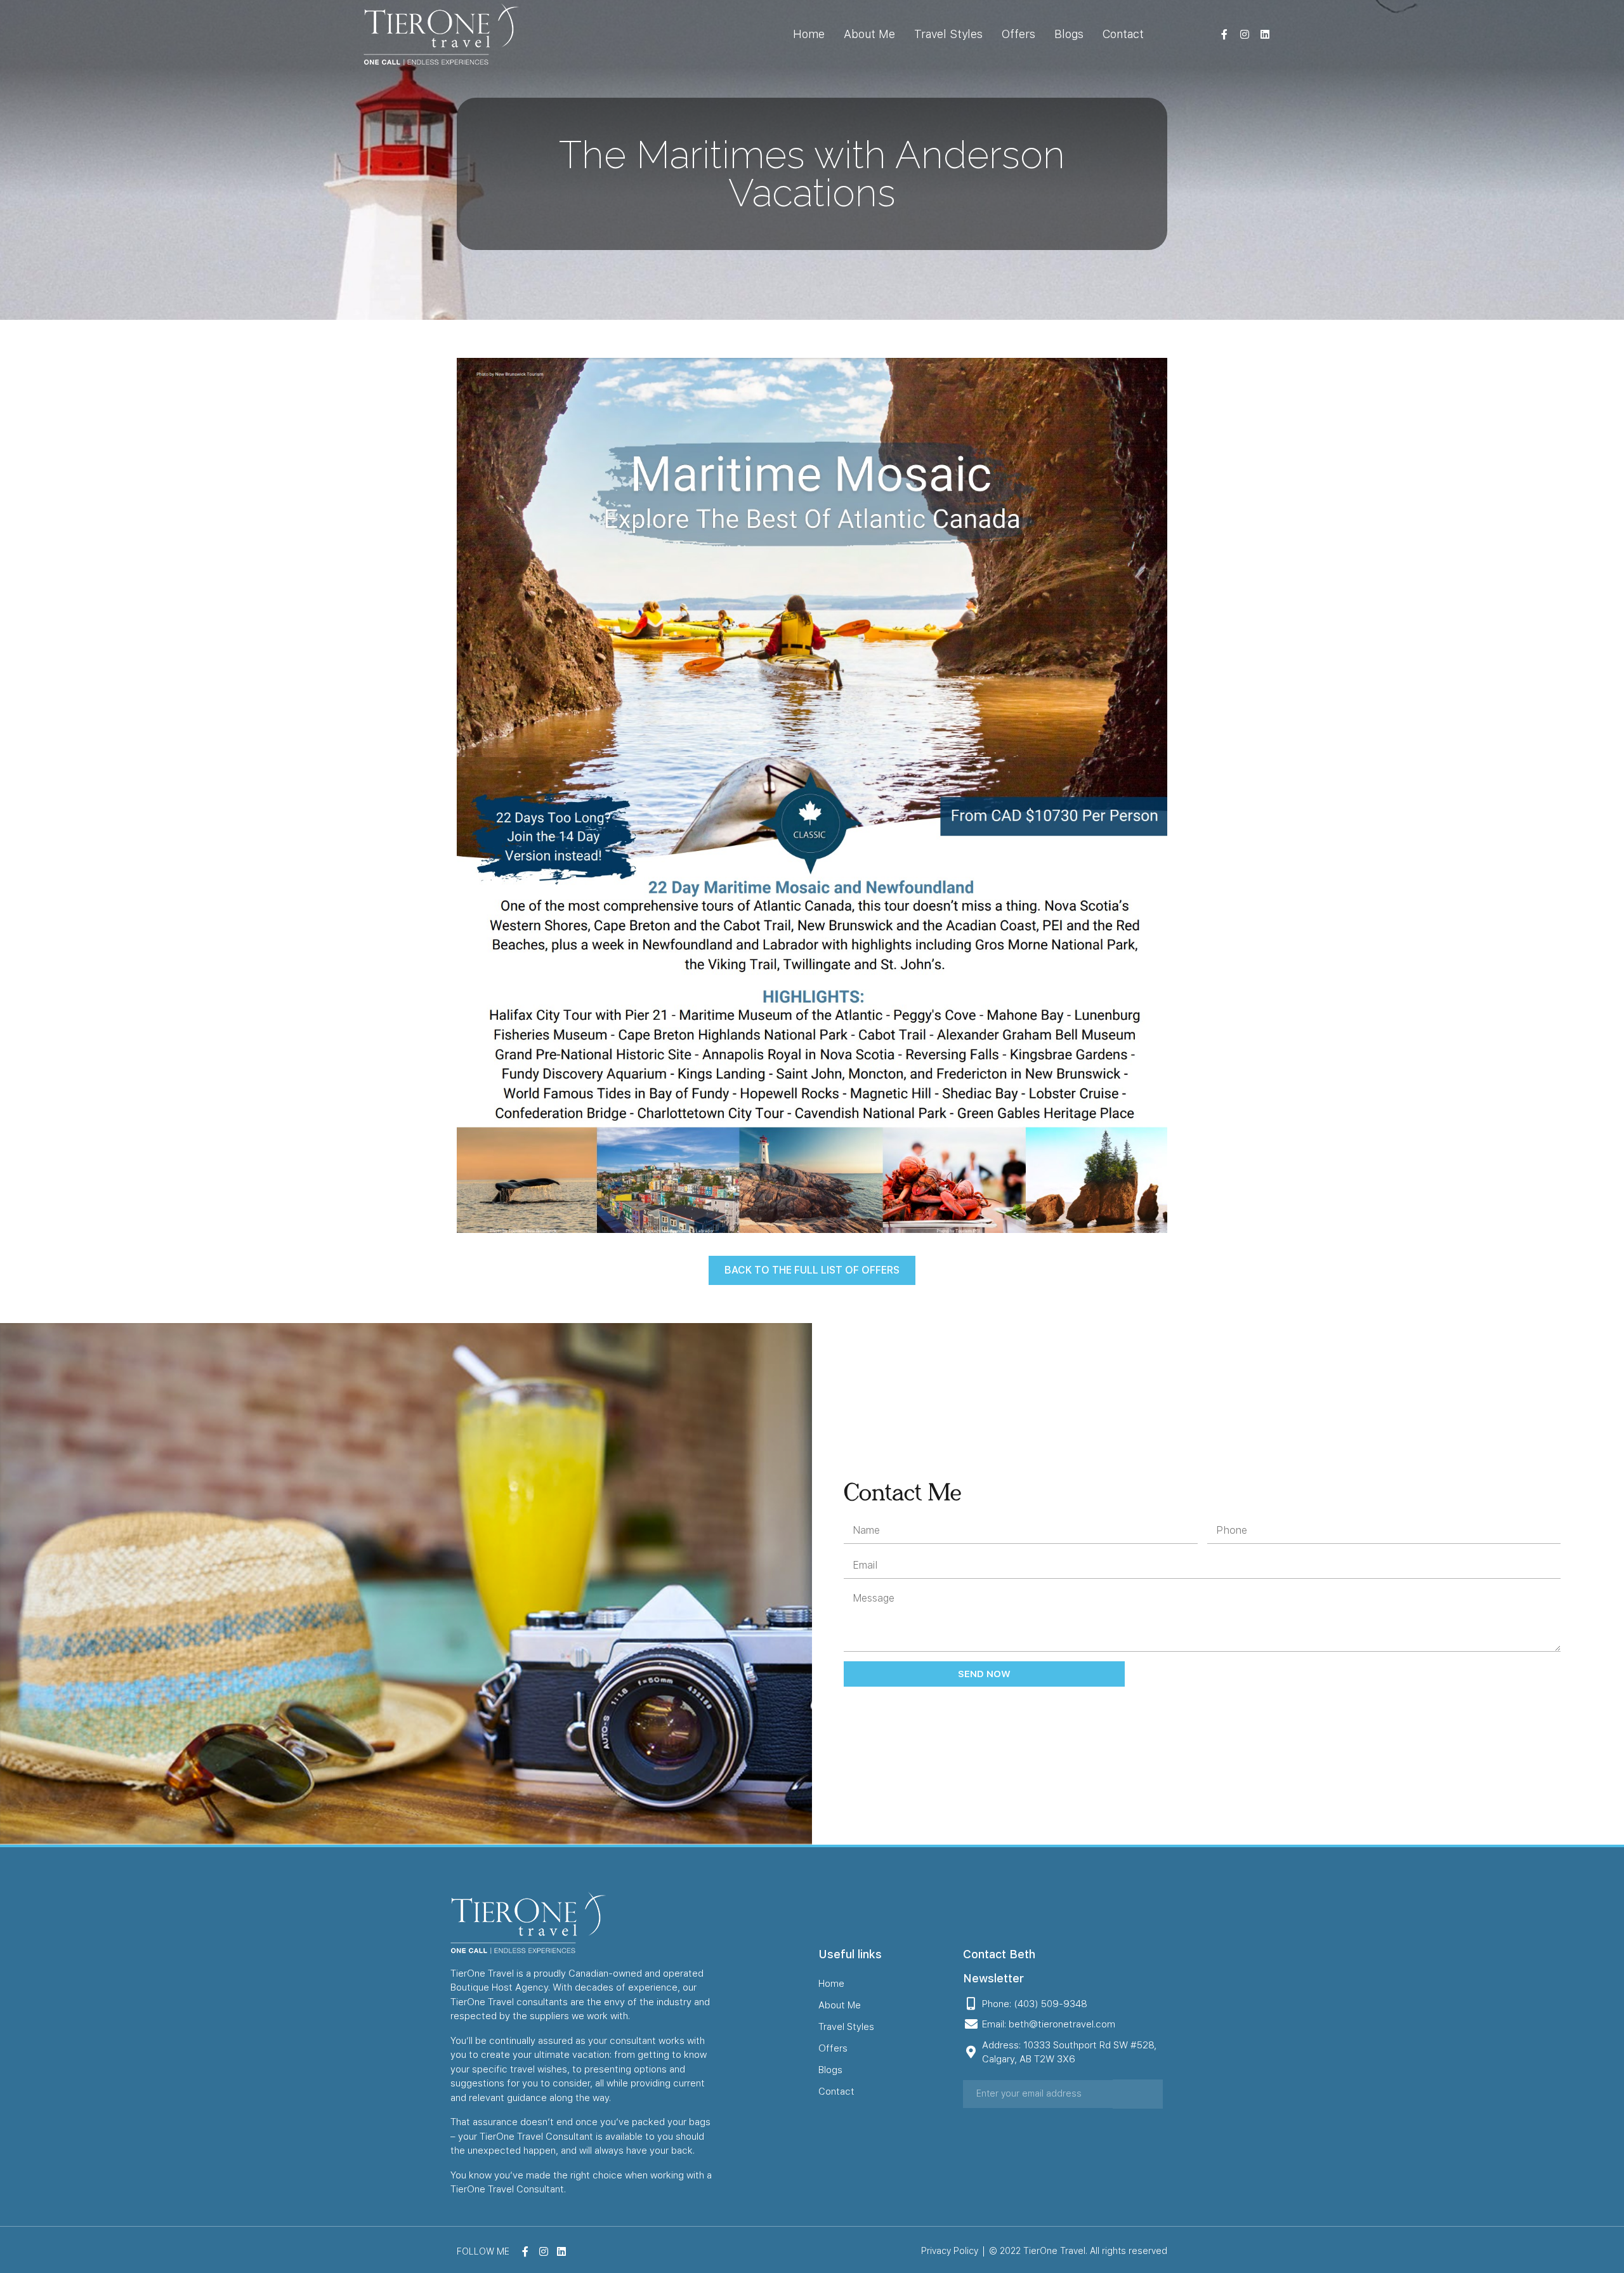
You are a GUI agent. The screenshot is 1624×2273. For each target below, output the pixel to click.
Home (809, 34)
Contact (1123, 34)
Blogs (1069, 34)
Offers (1018, 34)
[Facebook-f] (1224, 34)
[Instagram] (1245, 34)
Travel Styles (948, 34)
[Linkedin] (1265, 34)
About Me (869, 34)
